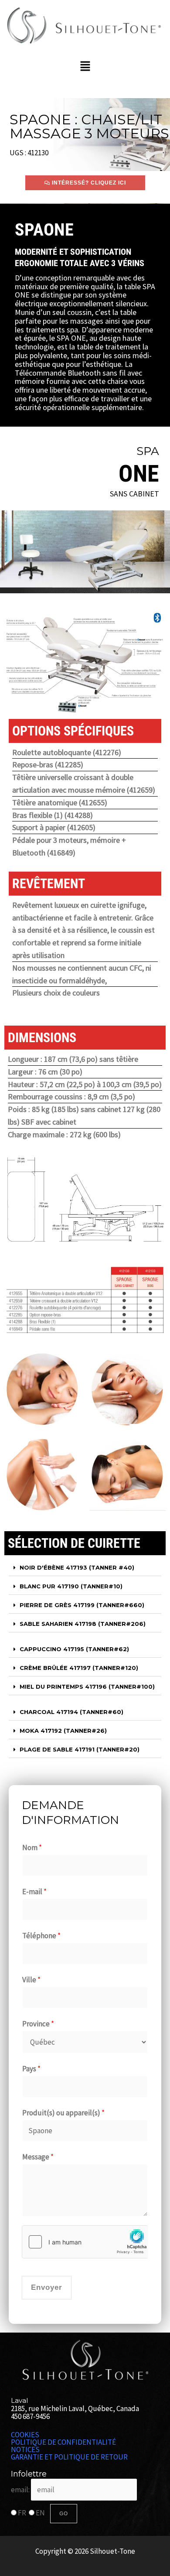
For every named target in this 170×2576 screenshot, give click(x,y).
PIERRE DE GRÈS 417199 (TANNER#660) (82, 1605)
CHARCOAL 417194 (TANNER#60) (71, 1712)
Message (38, 2157)
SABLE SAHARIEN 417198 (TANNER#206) (83, 1624)
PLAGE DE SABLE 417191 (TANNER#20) (80, 1749)
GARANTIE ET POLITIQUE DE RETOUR (69, 2457)
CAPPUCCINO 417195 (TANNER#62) (74, 1649)
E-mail (34, 1892)
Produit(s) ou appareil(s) (63, 2113)
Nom (32, 1847)
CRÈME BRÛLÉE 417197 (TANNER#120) (79, 1668)
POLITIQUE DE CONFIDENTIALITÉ (63, 2442)
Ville (31, 1980)
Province (38, 2024)
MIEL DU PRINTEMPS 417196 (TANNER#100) (87, 1687)
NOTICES (25, 2450)
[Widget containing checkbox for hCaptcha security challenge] (85, 2242)
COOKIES (25, 2435)
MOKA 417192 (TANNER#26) (63, 1731)
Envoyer (47, 2287)
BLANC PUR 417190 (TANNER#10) (71, 1586)
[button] (85, 67)
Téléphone (41, 1936)
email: (21, 2490)
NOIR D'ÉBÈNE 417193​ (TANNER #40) (77, 1567)
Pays (31, 2069)
